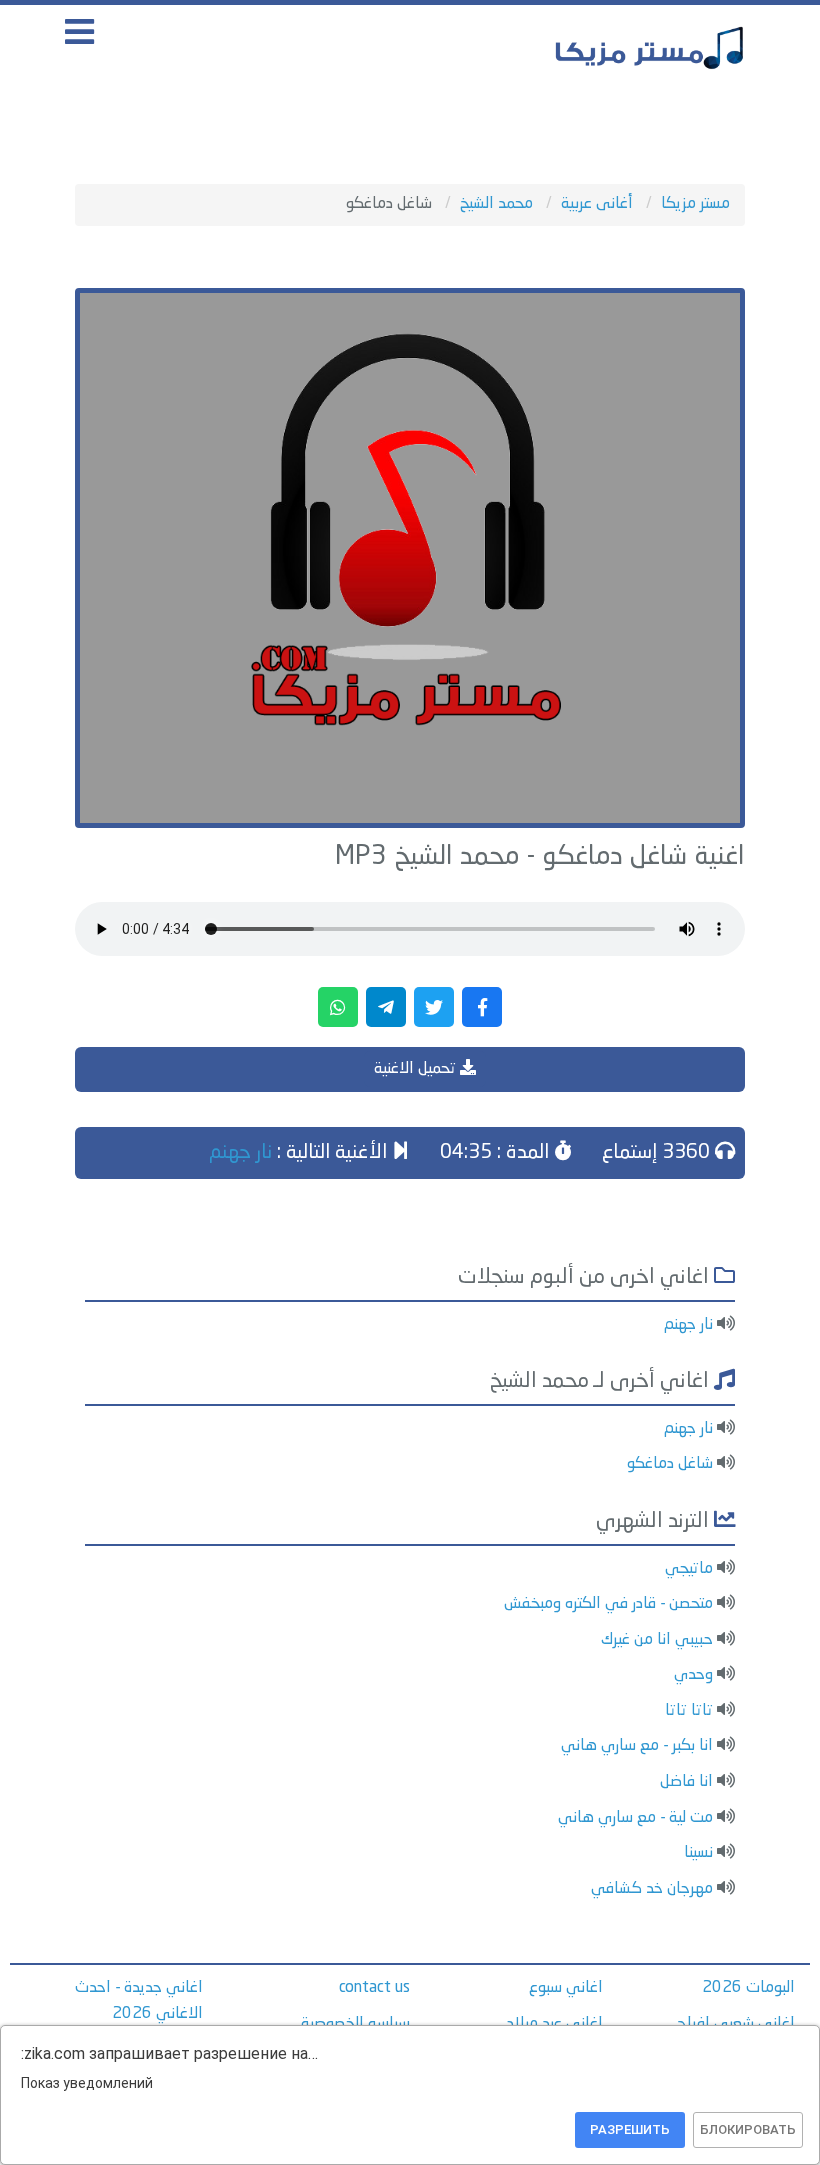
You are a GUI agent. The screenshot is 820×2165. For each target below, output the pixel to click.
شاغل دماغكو (670, 1464)
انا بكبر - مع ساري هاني (637, 1746)
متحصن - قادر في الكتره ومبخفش (608, 1604)
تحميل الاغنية (417, 1069)
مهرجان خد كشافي (652, 1889)
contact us (374, 1988)
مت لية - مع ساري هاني (635, 1818)
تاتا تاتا (689, 1711)
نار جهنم (240, 1153)
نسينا (698, 1853)
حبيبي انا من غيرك (657, 1640)
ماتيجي (689, 1569)
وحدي (693, 1675)
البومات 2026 (748, 1988)
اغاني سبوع (566, 1988)
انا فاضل (686, 1782)
